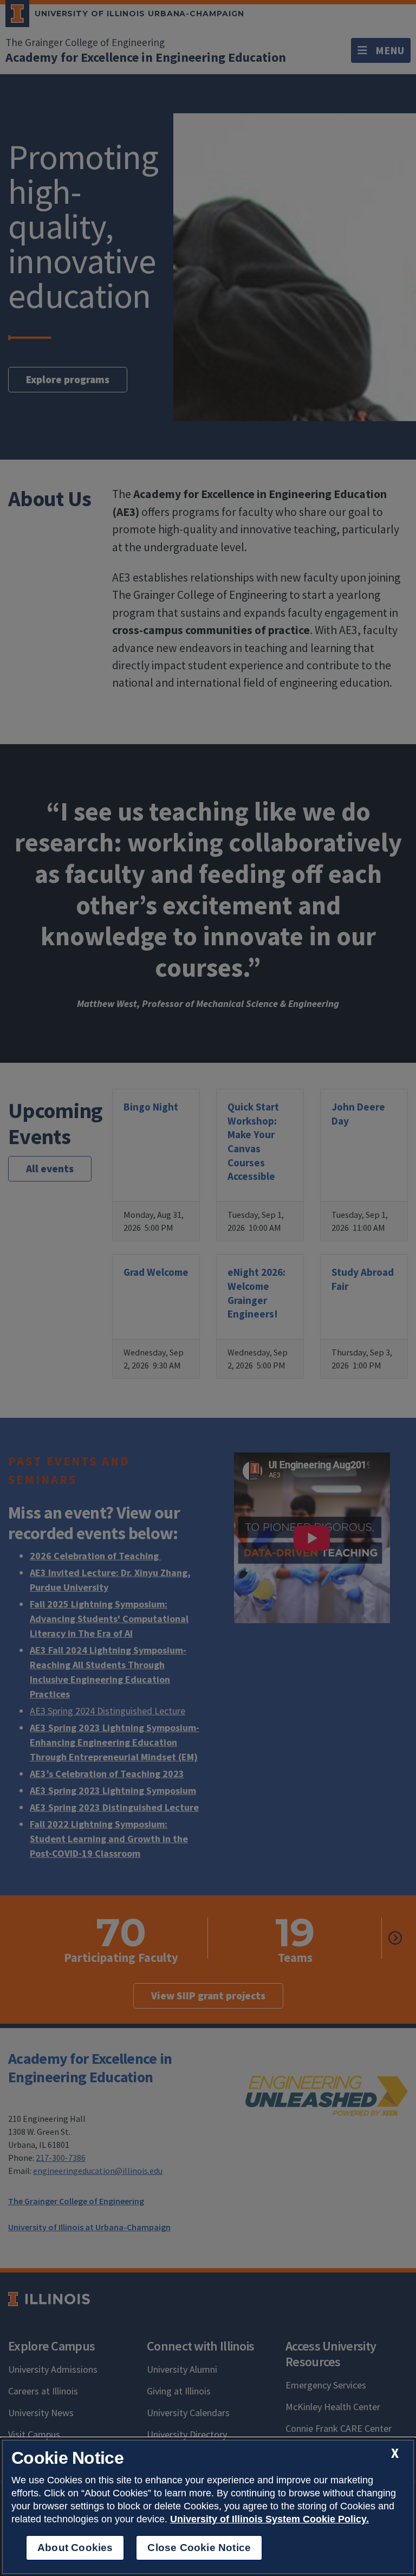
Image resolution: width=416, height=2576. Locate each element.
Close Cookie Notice (199, 2548)
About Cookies (75, 2548)
